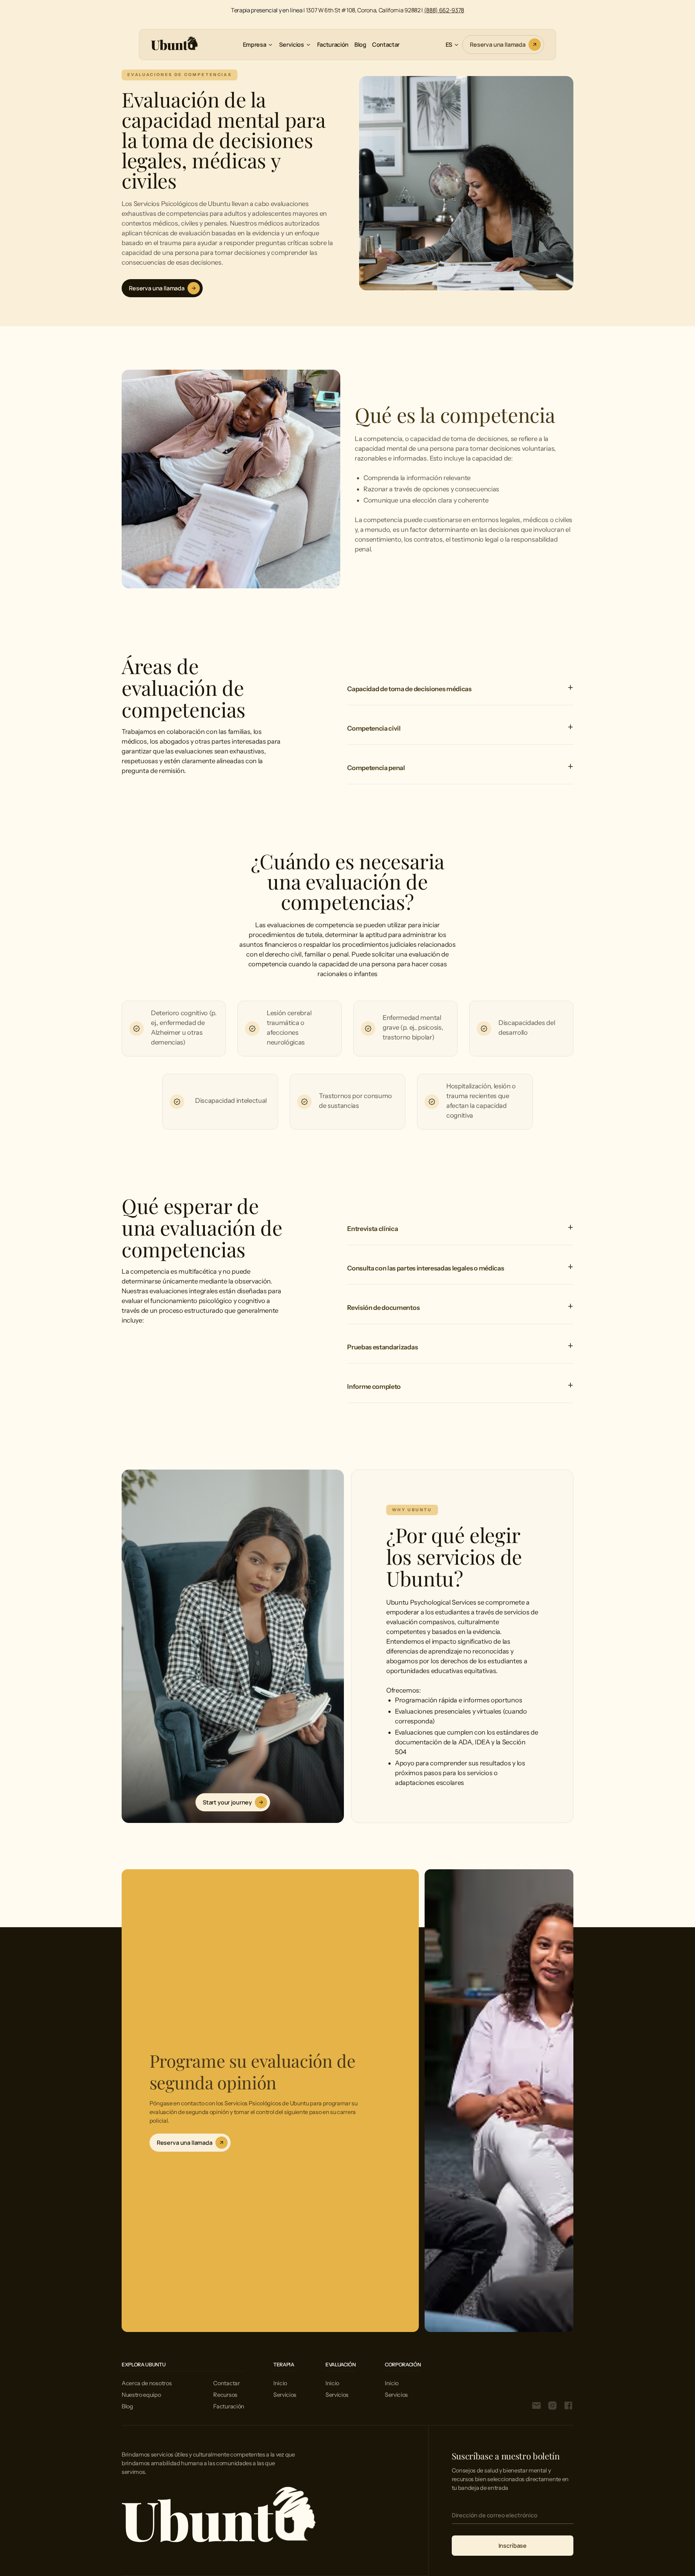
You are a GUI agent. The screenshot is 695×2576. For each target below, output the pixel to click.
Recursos (225, 2395)
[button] (258, 45)
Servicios (285, 2395)
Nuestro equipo (141, 2395)
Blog (360, 45)
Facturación (333, 45)
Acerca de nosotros (147, 2383)
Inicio (280, 2383)
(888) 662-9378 (444, 10)
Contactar (386, 45)
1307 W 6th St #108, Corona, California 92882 (363, 10)
